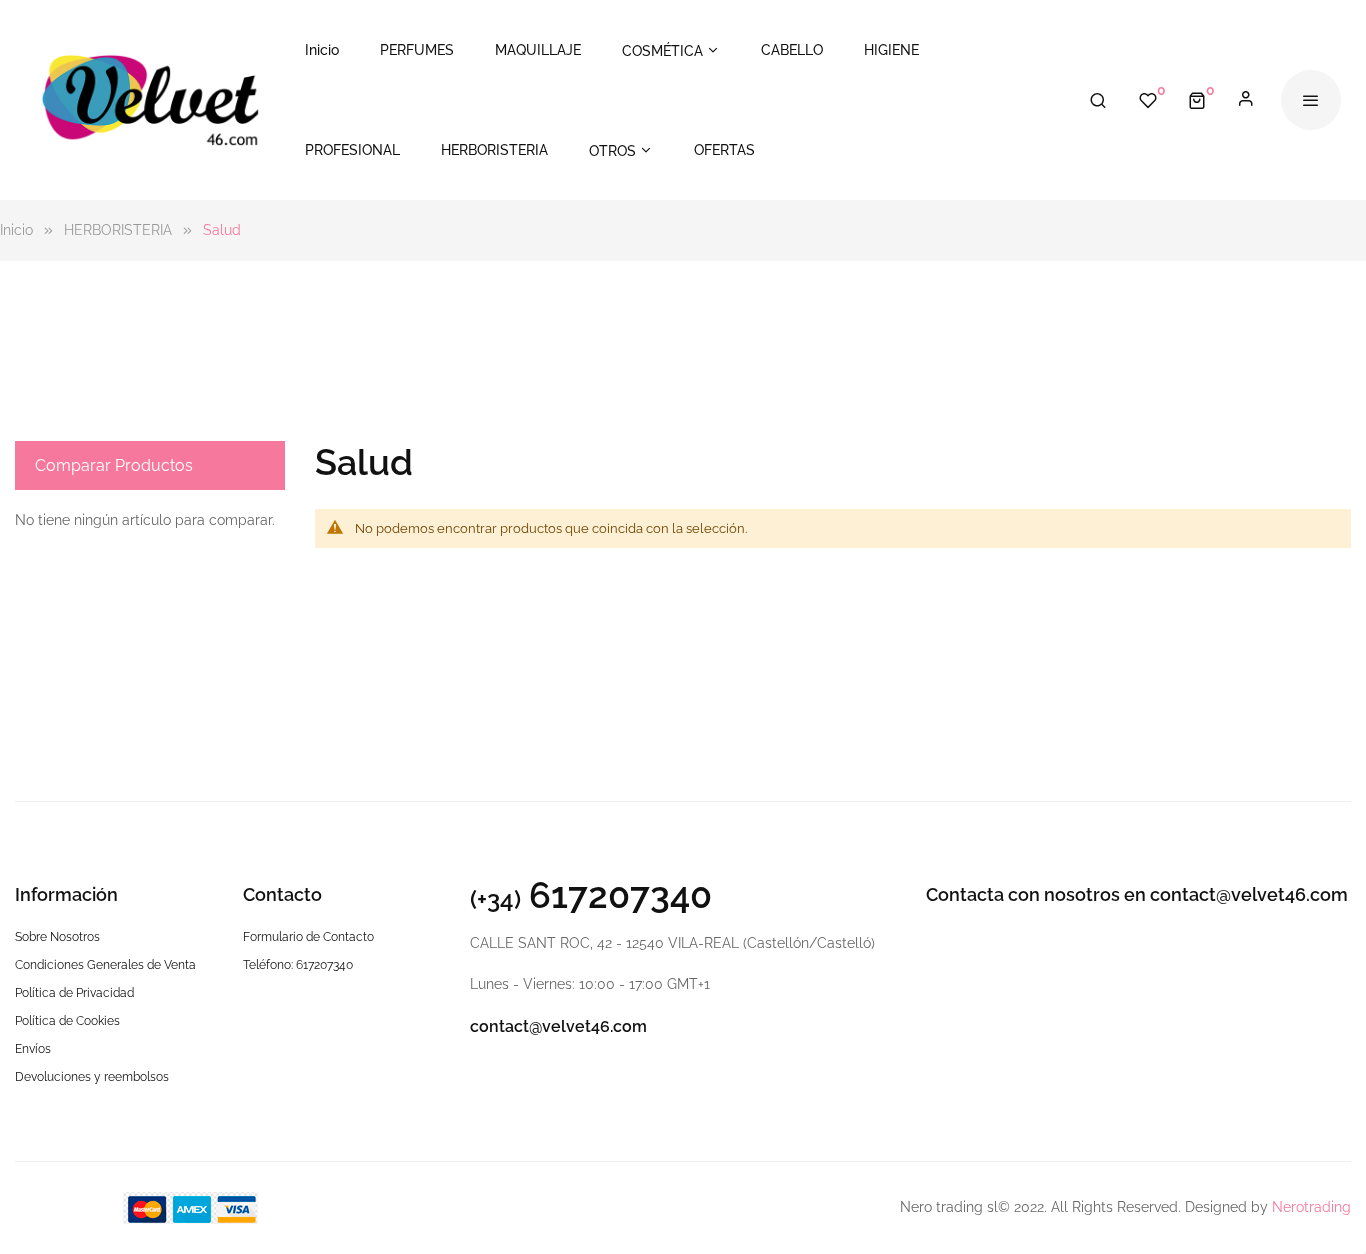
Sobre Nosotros (57, 937)
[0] (1197, 100)
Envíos (33, 1049)
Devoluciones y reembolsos (92, 1077)
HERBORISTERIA (120, 230)
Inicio (18, 230)
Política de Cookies (67, 1021)
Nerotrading (1311, 1207)
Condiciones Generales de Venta (105, 965)
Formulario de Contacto (308, 937)
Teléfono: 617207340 (298, 965)
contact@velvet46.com (558, 1026)
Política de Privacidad (74, 993)
